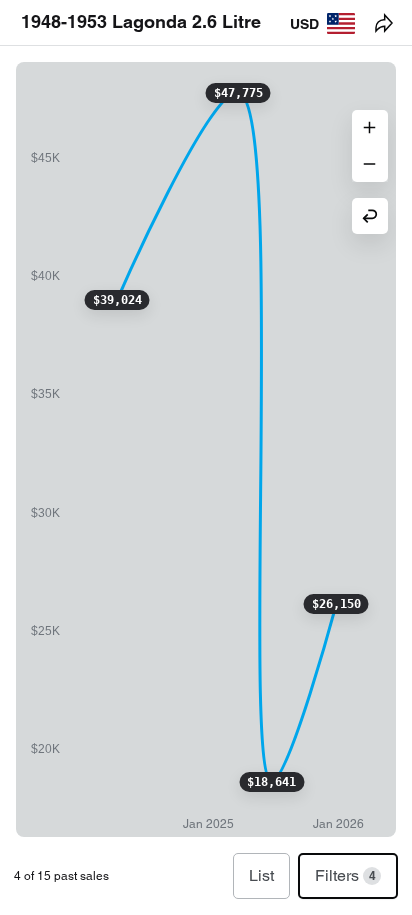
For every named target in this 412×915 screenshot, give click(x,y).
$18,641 (271, 782)
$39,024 (117, 300)
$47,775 (238, 93)
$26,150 (336, 604)
